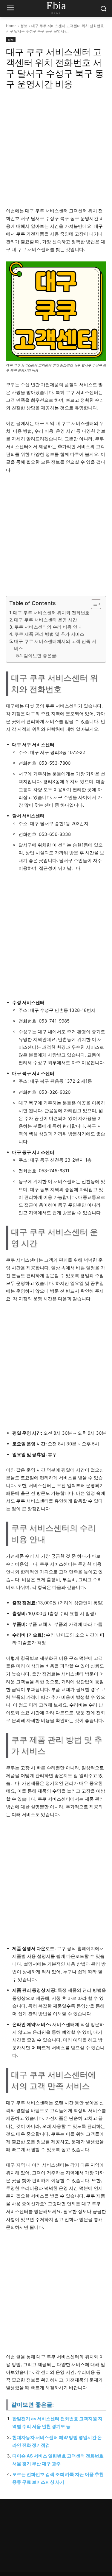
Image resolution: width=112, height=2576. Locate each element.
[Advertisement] (56, 151)
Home (11, 26)
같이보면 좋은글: (40, 656)
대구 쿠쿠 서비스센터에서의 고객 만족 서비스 (55, 645)
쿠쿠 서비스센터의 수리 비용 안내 (48, 627)
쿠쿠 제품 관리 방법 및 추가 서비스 (49, 634)
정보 (24, 26)
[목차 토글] (93, 604)
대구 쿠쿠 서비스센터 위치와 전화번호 (51, 613)
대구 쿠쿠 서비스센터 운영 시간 (46, 620)
